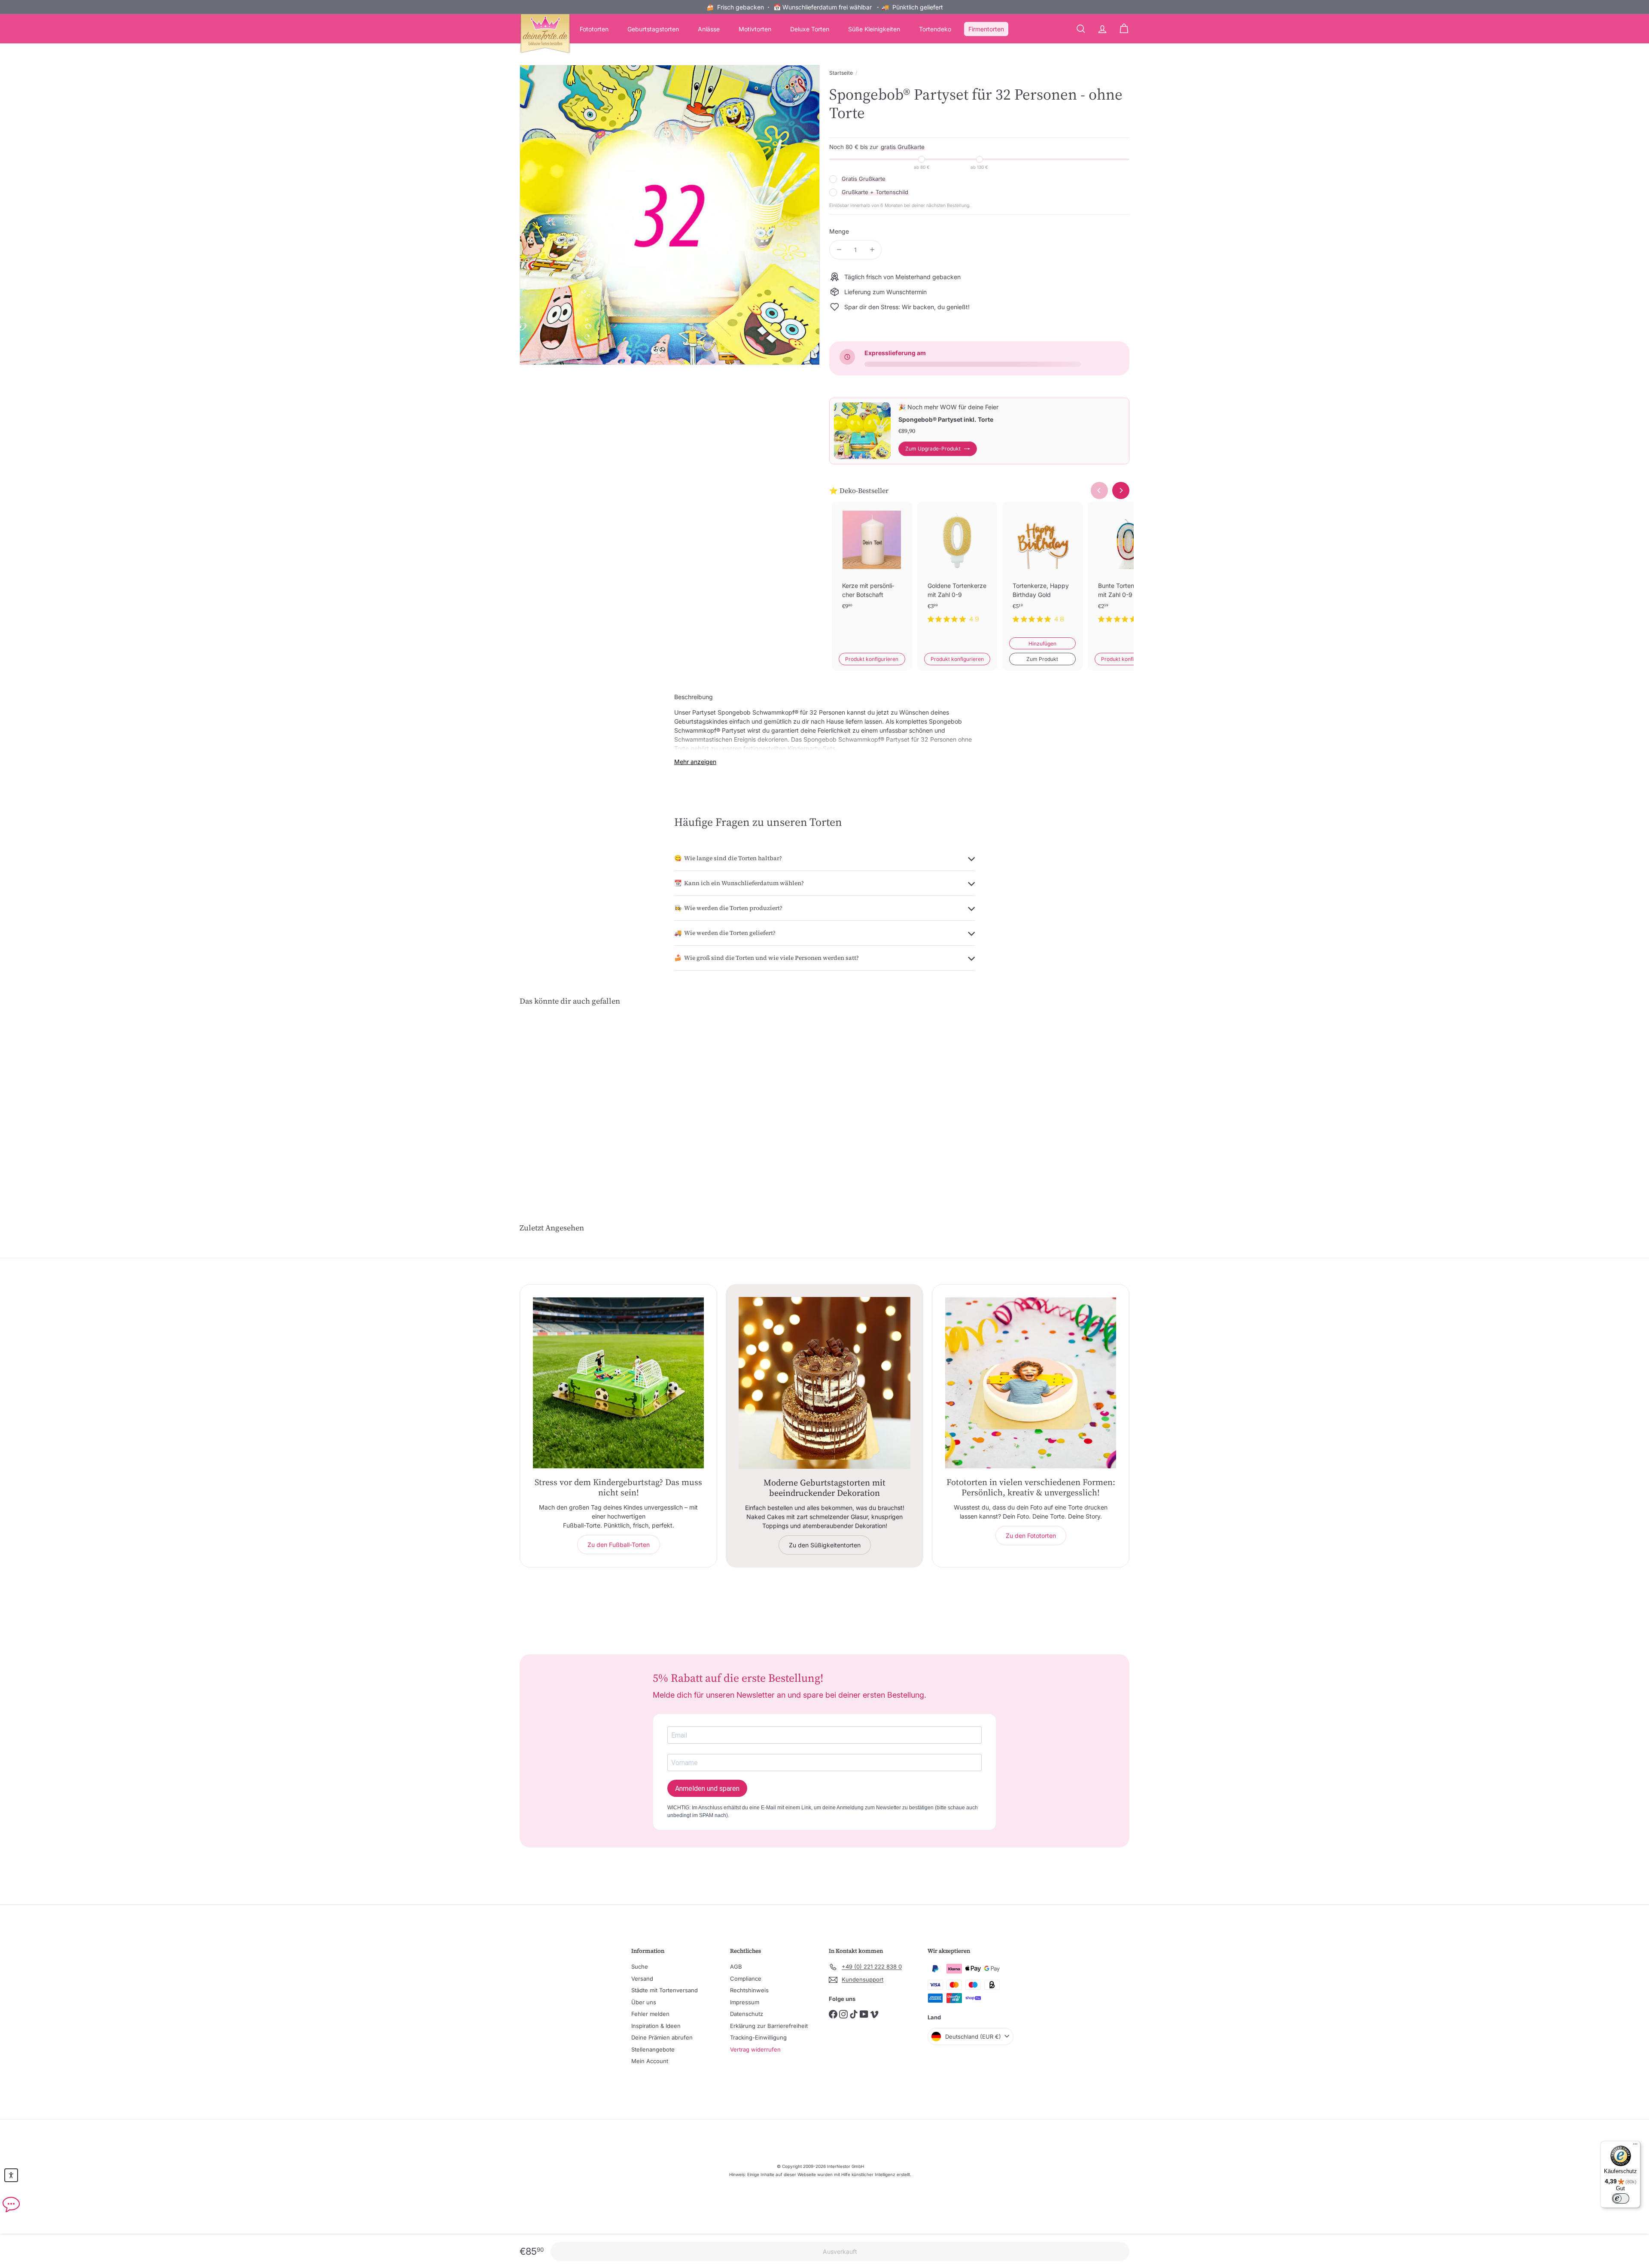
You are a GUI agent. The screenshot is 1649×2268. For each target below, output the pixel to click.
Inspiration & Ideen (656, 2026)
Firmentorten (986, 29)
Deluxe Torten (810, 29)
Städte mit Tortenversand (665, 1990)
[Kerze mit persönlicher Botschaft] (872, 569)
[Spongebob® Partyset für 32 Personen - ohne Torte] (567, 1099)
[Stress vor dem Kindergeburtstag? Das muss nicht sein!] (618, 1383)
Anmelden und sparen (707, 1789)
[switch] (1621, 2198)
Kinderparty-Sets (811, 748)
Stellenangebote (653, 2049)
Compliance (746, 1979)
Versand (642, 1979)
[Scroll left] (1099, 490)
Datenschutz (747, 2014)
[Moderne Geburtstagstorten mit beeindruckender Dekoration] (824, 1383)
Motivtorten (755, 29)
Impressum (745, 2002)
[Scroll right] (1121, 490)
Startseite (841, 73)
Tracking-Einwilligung (758, 2037)
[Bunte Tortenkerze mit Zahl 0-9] (1128, 569)
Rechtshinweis (749, 1990)
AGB (736, 1967)
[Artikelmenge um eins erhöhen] (872, 250)
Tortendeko (935, 29)
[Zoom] (670, 215)
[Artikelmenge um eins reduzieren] (839, 250)
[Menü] (1635, 2146)
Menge (839, 231)
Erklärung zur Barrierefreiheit (769, 2026)
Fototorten (594, 29)
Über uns (644, 2002)
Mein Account (650, 2061)
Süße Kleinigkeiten (874, 29)
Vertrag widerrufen (755, 2049)
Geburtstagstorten (653, 29)
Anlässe (709, 29)
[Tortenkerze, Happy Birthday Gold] (1042, 569)
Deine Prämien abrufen (662, 2037)
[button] (11, 2175)
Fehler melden (650, 2014)
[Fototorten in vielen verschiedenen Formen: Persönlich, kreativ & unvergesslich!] (1031, 1383)
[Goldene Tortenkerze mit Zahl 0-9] (957, 569)
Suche (640, 1967)
